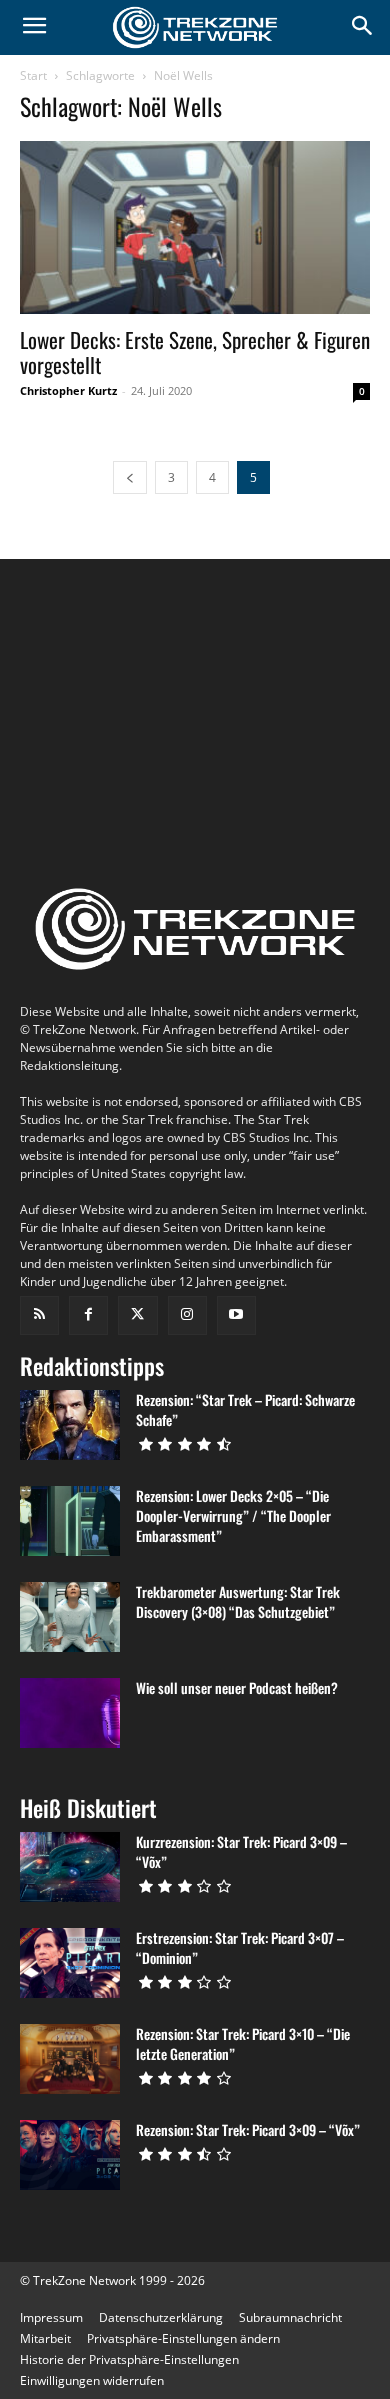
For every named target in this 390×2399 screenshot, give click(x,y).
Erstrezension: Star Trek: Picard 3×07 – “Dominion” (240, 1947)
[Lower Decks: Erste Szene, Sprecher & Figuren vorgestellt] (195, 227)
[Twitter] (137, 1315)
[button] (183, 2338)
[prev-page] (130, 477)
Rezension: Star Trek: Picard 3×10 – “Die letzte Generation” (243, 2043)
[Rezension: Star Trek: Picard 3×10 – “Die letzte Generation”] (70, 2059)
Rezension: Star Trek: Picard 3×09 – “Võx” (248, 2129)
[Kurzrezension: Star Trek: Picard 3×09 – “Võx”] (70, 1867)
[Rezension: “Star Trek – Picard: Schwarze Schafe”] (70, 1425)
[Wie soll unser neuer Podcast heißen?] (70, 1713)
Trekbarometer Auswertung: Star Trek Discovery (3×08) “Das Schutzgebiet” (238, 1601)
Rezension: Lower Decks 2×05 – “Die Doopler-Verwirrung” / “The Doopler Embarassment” (233, 1515)
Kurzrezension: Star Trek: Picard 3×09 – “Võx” (241, 1851)
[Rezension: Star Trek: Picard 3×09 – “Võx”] (70, 2155)
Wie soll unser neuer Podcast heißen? (237, 1687)
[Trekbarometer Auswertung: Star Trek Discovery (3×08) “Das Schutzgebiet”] (70, 1617)
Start (33, 75)
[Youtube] (236, 1315)
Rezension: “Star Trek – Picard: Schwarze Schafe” (245, 1409)
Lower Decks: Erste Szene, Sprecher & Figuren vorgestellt (195, 352)
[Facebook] (88, 1315)
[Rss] (39, 1315)
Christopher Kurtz (68, 390)
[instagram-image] (78, 655)
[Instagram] (187, 1315)
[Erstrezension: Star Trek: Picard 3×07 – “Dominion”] (70, 1963)
